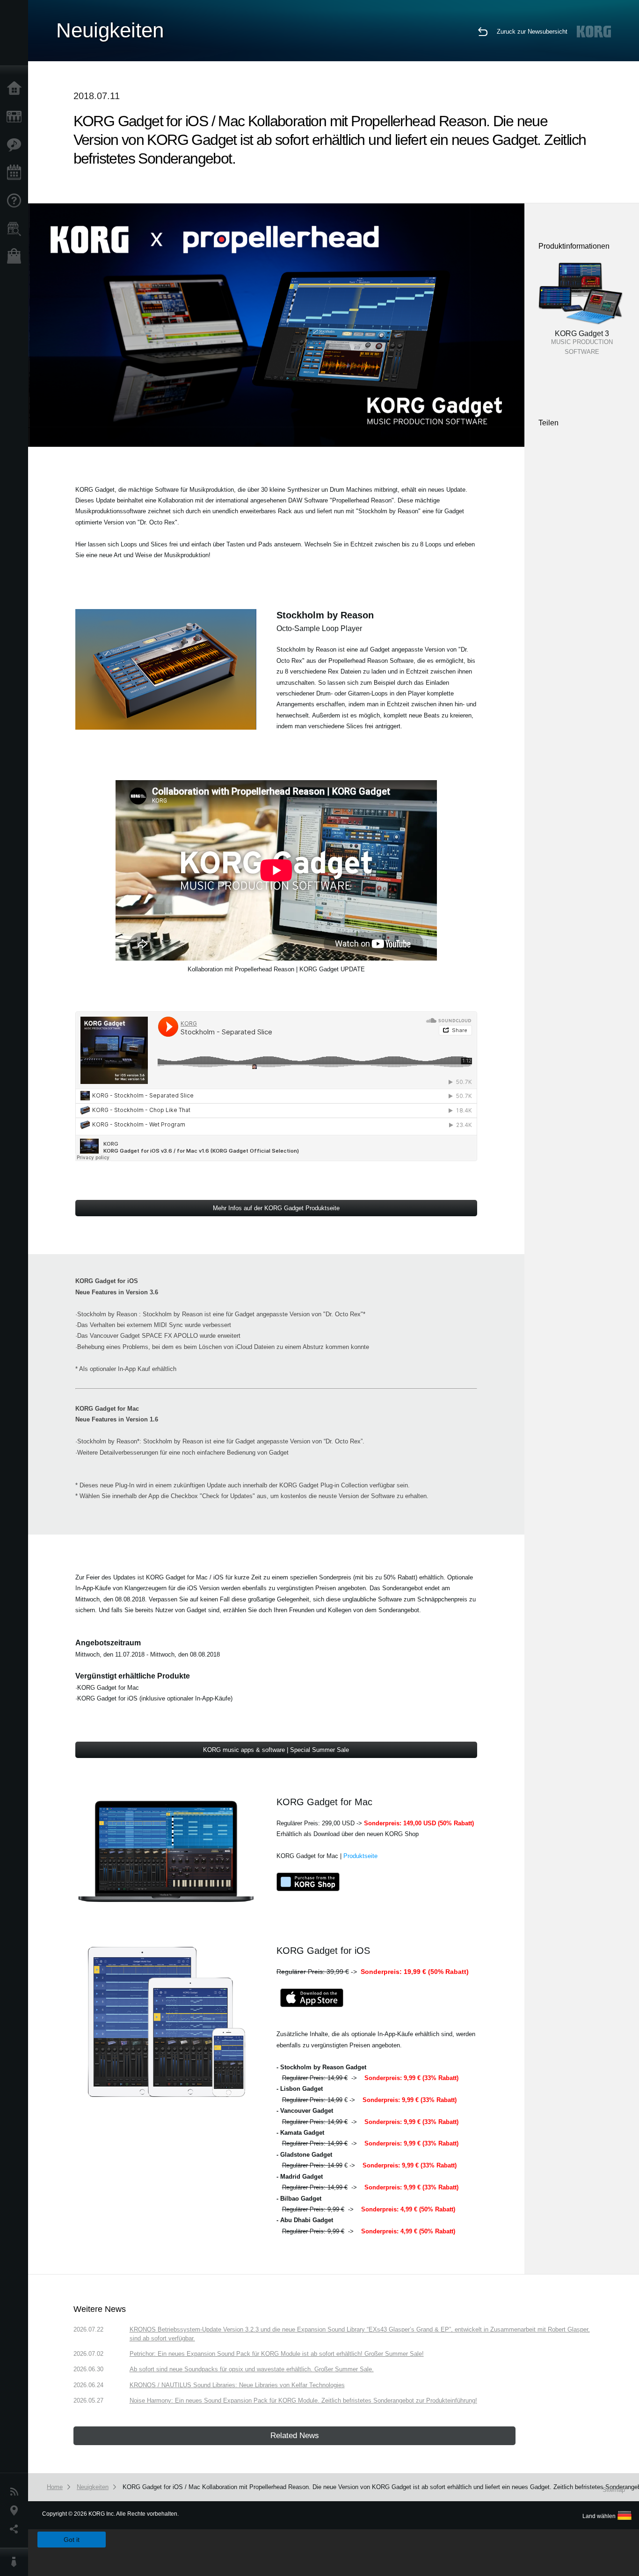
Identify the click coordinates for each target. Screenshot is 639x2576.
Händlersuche (16, 229)
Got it (72, 2540)
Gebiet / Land (16, 2511)
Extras (16, 145)
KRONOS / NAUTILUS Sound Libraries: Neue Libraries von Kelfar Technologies (237, 2385)
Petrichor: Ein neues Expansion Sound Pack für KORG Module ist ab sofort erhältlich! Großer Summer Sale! (277, 2354)
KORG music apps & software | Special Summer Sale (276, 1750)
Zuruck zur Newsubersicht (532, 32)
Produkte (16, 117)
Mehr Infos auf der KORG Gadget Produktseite (276, 1208)
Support (16, 201)
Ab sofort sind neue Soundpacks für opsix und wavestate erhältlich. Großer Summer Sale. (252, 2369)
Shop (16, 257)
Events (16, 173)
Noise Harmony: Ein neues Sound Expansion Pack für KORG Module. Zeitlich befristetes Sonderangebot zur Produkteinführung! (303, 2400)
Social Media (16, 2529)
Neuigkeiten (16, 2492)
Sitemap (614, 2490)
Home (16, 89)
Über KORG (16, 2562)
